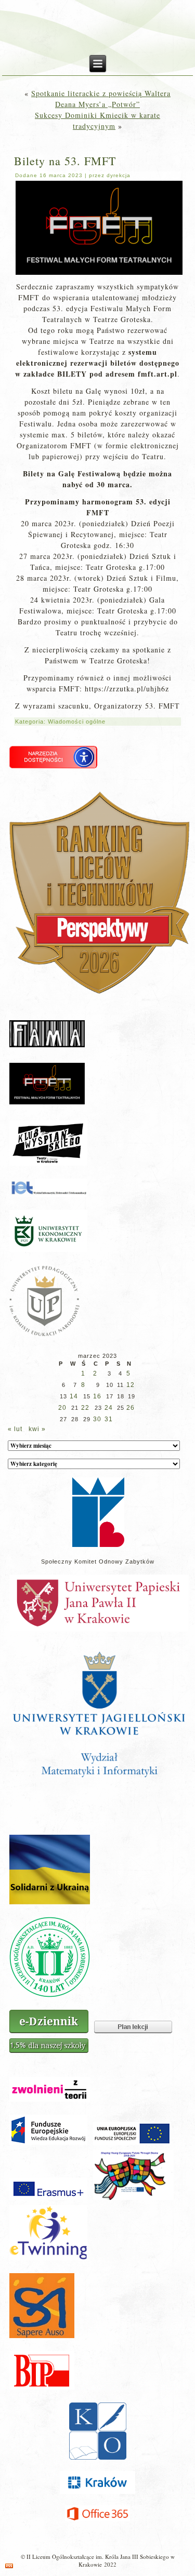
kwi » (37, 1429)
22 (85, 1408)
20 (62, 1408)
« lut (15, 1429)
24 (109, 1408)
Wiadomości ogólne (77, 722)
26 (131, 1408)
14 (74, 1396)
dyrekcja (119, 175)
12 (131, 1385)
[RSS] (9, 2566)
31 (109, 1419)
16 (97, 1396)
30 (97, 1419)
